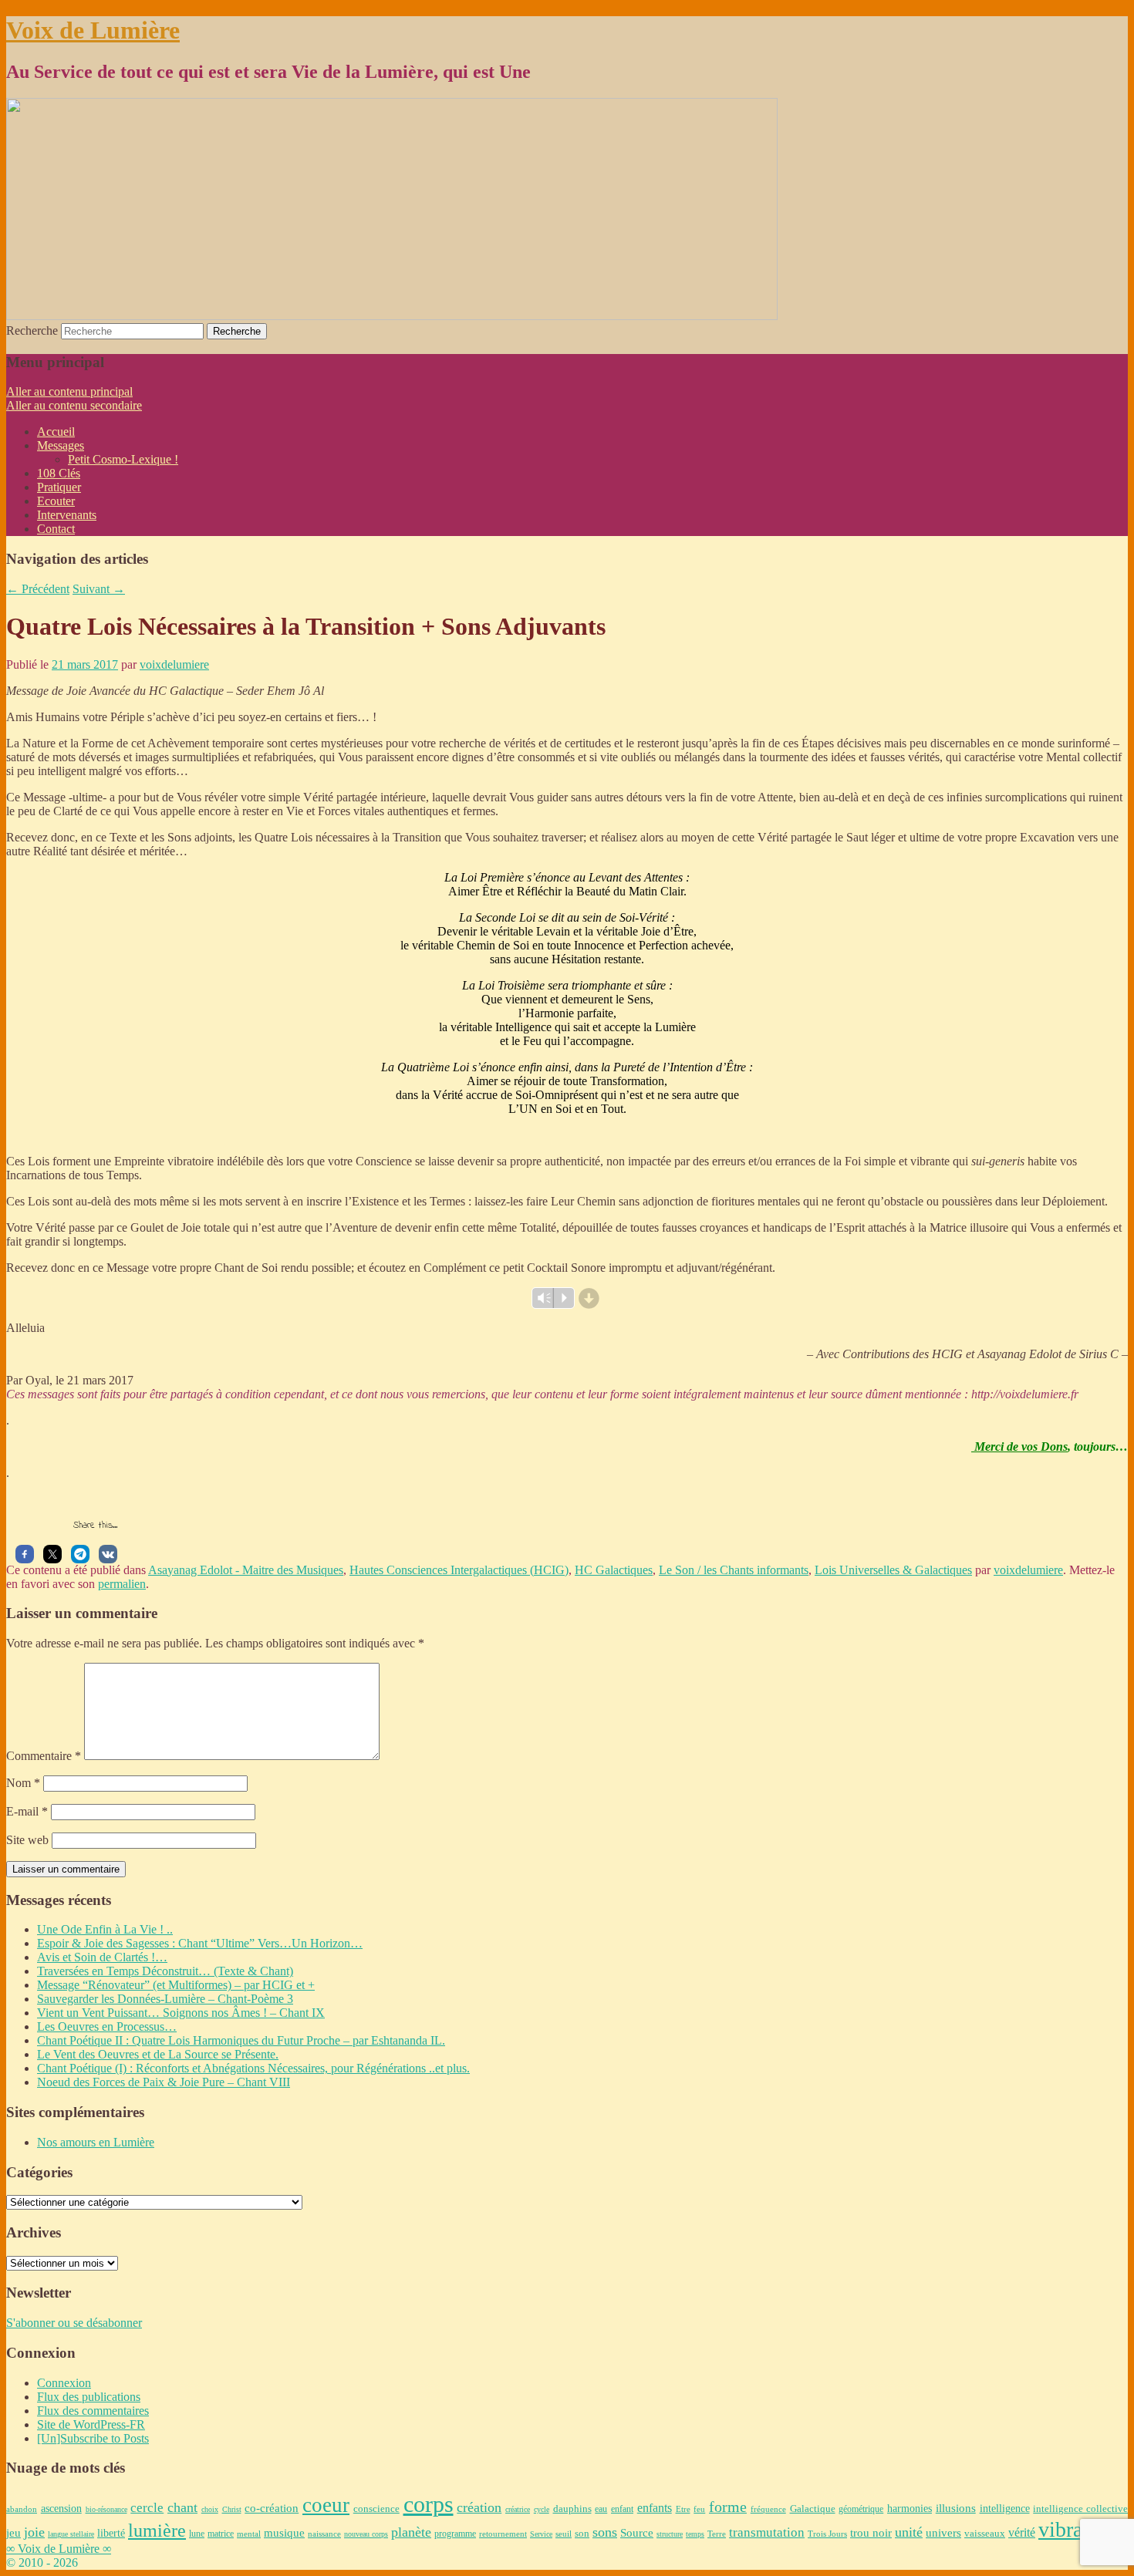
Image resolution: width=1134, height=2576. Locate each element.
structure (670, 2534)
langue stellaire (71, 2534)
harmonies (910, 2509)
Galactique (813, 2509)
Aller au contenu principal (69, 391)
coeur (326, 2505)
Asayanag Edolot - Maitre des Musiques (246, 1570)
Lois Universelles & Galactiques (893, 1570)
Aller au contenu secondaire (74, 405)
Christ (232, 2509)
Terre (717, 2534)
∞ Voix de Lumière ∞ (59, 2549)
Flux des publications (89, 2397)
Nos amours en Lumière (96, 2142)
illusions (956, 2508)
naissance (324, 2534)
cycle (542, 2509)
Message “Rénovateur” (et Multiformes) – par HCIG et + (176, 1985)
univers (943, 2533)
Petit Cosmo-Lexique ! (123, 459)
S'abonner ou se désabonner (74, 2323)
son (582, 2533)
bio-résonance (106, 2509)
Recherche (32, 330)
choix (210, 2509)
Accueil (56, 432)
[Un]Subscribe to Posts (93, 2438)
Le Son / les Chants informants (734, 1570)
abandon (22, 2509)
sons (605, 2532)
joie (34, 2532)
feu (699, 2509)
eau (601, 2509)
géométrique (861, 2509)
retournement (503, 2534)
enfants (655, 2508)
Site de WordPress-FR (91, 2424)
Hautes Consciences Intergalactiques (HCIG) (459, 1570)
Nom (23, 1783)
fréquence (768, 2509)
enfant (622, 2509)
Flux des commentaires (93, 2411)
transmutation (767, 2532)
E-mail (27, 1811)
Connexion (64, 2383)
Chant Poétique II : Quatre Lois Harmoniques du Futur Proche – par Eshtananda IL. (241, 2040)
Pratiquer (59, 487)
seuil (564, 2534)
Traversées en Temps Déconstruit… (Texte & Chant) (165, 1971)
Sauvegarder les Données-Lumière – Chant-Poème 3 (165, 1999)
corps (429, 2504)
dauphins (572, 2509)
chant (182, 2507)
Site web (27, 1840)
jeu (13, 2533)
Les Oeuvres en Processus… (107, 2026)
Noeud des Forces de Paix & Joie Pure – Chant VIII (164, 2082)
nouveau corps (366, 2534)
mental (249, 2534)
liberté (111, 2533)
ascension (61, 2508)
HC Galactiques (614, 1570)
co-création (272, 2508)
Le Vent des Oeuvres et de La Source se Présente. (158, 2054)
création (479, 2507)
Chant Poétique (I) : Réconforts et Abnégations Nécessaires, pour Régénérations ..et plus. (253, 2068)
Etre (683, 2509)
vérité (1022, 2533)
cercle (147, 2508)
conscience (376, 2509)
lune (197, 2534)
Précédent (38, 589)
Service (541, 2534)
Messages (61, 445)
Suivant (99, 589)
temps (695, 2534)
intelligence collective (1080, 2509)
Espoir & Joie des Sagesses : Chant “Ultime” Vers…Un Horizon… (200, 1943)
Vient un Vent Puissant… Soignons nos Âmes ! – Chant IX (181, 2013)
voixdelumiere (174, 664)
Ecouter (56, 501)
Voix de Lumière (93, 30)
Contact (56, 529)
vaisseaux (985, 2533)
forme (728, 2507)
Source (637, 2532)
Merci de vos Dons (1019, 1446)
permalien (122, 1584)
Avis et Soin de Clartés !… (102, 1957)
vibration (1077, 2529)
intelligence (1005, 2509)
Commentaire (44, 1756)
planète (411, 2532)
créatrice (518, 2509)
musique (284, 2532)
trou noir (871, 2532)
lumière (157, 2530)
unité (909, 2532)
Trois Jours (827, 2534)
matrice (221, 2534)
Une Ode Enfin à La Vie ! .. (105, 1929)
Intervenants (67, 515)
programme (455, 2534)
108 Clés (59, 473)
